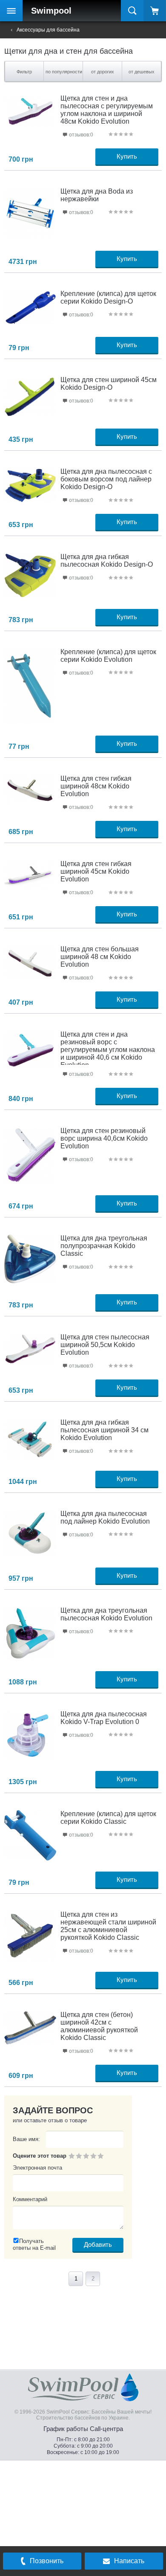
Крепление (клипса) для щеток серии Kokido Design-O (108, 297)
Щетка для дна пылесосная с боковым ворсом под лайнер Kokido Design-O (106, 479)
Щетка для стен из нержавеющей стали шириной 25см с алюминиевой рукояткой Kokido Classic (108, 1926)
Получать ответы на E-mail (34, 2244)
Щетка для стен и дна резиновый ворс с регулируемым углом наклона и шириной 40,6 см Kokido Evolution (108, 1050)
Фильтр (24, 72)
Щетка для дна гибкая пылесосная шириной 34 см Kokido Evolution (104, 1430)
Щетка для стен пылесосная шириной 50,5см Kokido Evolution (105, 1345)
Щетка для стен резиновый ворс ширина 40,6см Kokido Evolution (104, 1138)
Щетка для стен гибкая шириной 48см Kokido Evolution (96, 786)
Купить (127, 156)
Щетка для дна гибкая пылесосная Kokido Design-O (107, 561)
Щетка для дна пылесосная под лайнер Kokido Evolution (105, 1517)
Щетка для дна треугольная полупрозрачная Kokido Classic (104, 1246)
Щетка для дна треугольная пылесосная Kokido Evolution (106, 1614)
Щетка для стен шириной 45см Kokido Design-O (109, 384)
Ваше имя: (26, 2139)
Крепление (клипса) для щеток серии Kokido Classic (108, 1818)
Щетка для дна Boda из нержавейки (97, 195)
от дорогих (103, 72)
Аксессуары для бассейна (48, 30)
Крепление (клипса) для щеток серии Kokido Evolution (108, 656)
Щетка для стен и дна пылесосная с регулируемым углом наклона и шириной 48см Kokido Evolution (107, 110)
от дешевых (142, 72)
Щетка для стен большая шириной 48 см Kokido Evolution (100, 957)
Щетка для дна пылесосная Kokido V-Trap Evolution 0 (104, 1718)
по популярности (64, 72)
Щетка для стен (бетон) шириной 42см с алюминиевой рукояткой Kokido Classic (99, 2026)
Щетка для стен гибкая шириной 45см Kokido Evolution (96, 871)
